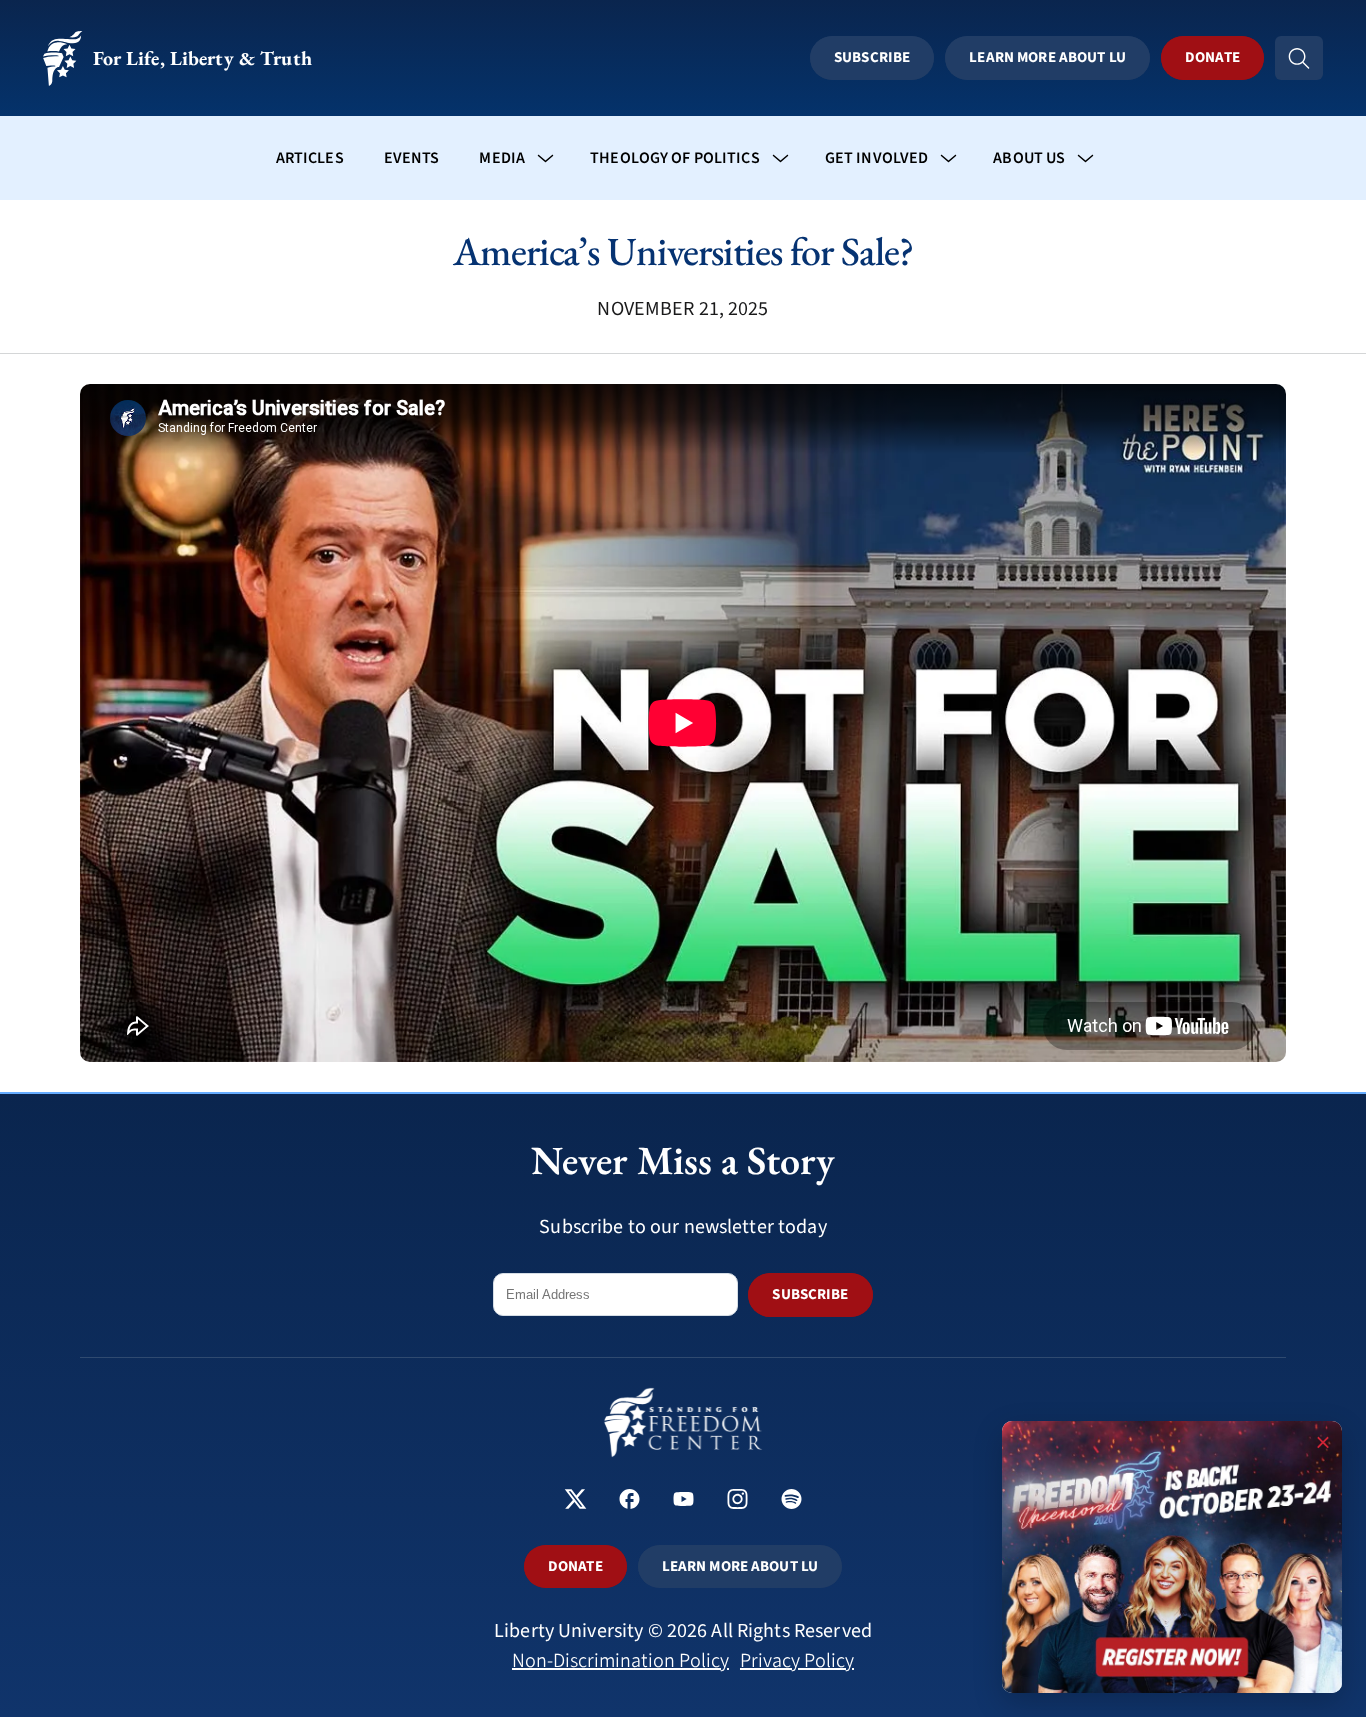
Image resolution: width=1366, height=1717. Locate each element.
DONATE (575, 1566)
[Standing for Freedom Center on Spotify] (791, 1501)
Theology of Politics (675, 158)
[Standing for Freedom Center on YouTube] (683, 1501)
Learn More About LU (1047, 57)
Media (502, 158)
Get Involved (877, 158)
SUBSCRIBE (810, 1294)
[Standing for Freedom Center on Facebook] (629, 1501)
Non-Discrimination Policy (620, 1661)
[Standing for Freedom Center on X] (575, 1501)
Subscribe (872, 57)
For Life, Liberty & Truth (202, 58)
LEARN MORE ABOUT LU (740, 1566)
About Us (1029, 158)
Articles (310, 158)
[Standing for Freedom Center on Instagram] (737, 1501)
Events (412, 158)
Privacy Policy (797, 1661)
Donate (1212, 57)
